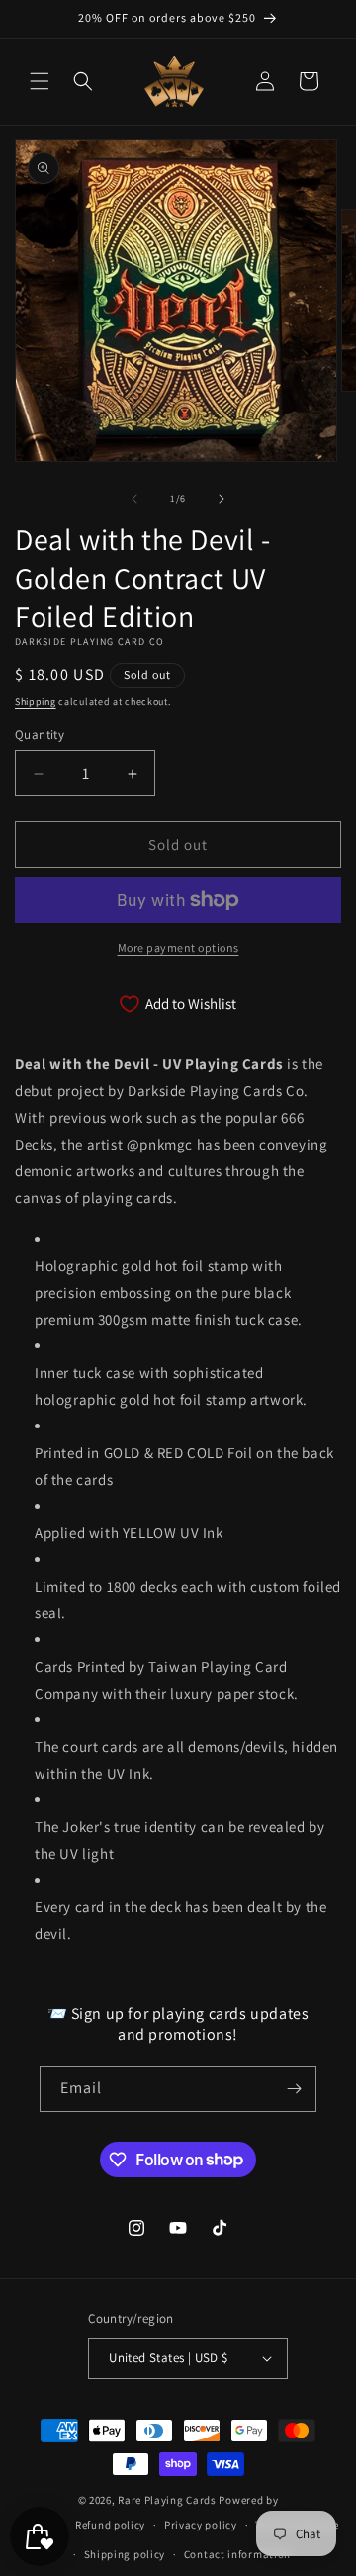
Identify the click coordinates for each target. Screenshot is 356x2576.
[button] (40, 81)
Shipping (36, 702)
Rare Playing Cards (167, 2500)
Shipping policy (125, 2554)
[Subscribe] (294, 2089)
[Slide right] (222, 499)
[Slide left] (134, 499)
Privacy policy (201, 2525)
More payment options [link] (178, 947)
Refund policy (110, 2525)
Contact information (237, 2554)
